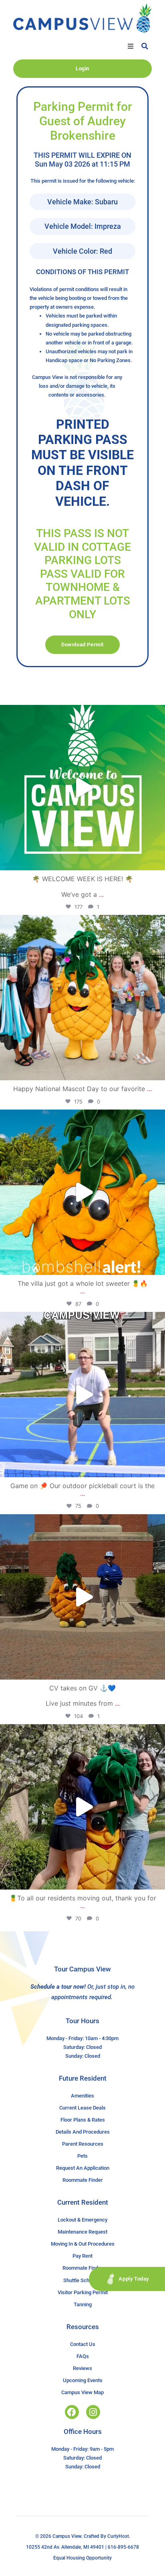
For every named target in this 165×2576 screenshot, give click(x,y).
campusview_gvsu (81, 713)
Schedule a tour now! (58, 1987)
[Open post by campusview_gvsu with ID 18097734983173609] (82, 1395)
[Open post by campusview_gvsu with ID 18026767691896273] (82, 788)
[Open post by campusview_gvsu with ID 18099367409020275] (82, 1597)
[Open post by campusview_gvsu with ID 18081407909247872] (82, 1807)
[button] (131, 46)
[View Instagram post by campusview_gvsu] (157, 860)
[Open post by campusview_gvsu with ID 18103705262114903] (82, 998)
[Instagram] (93, 2412)
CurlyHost (118, 2536)
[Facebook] (72, 2412)
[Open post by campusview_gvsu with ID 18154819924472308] (82, 1192)
